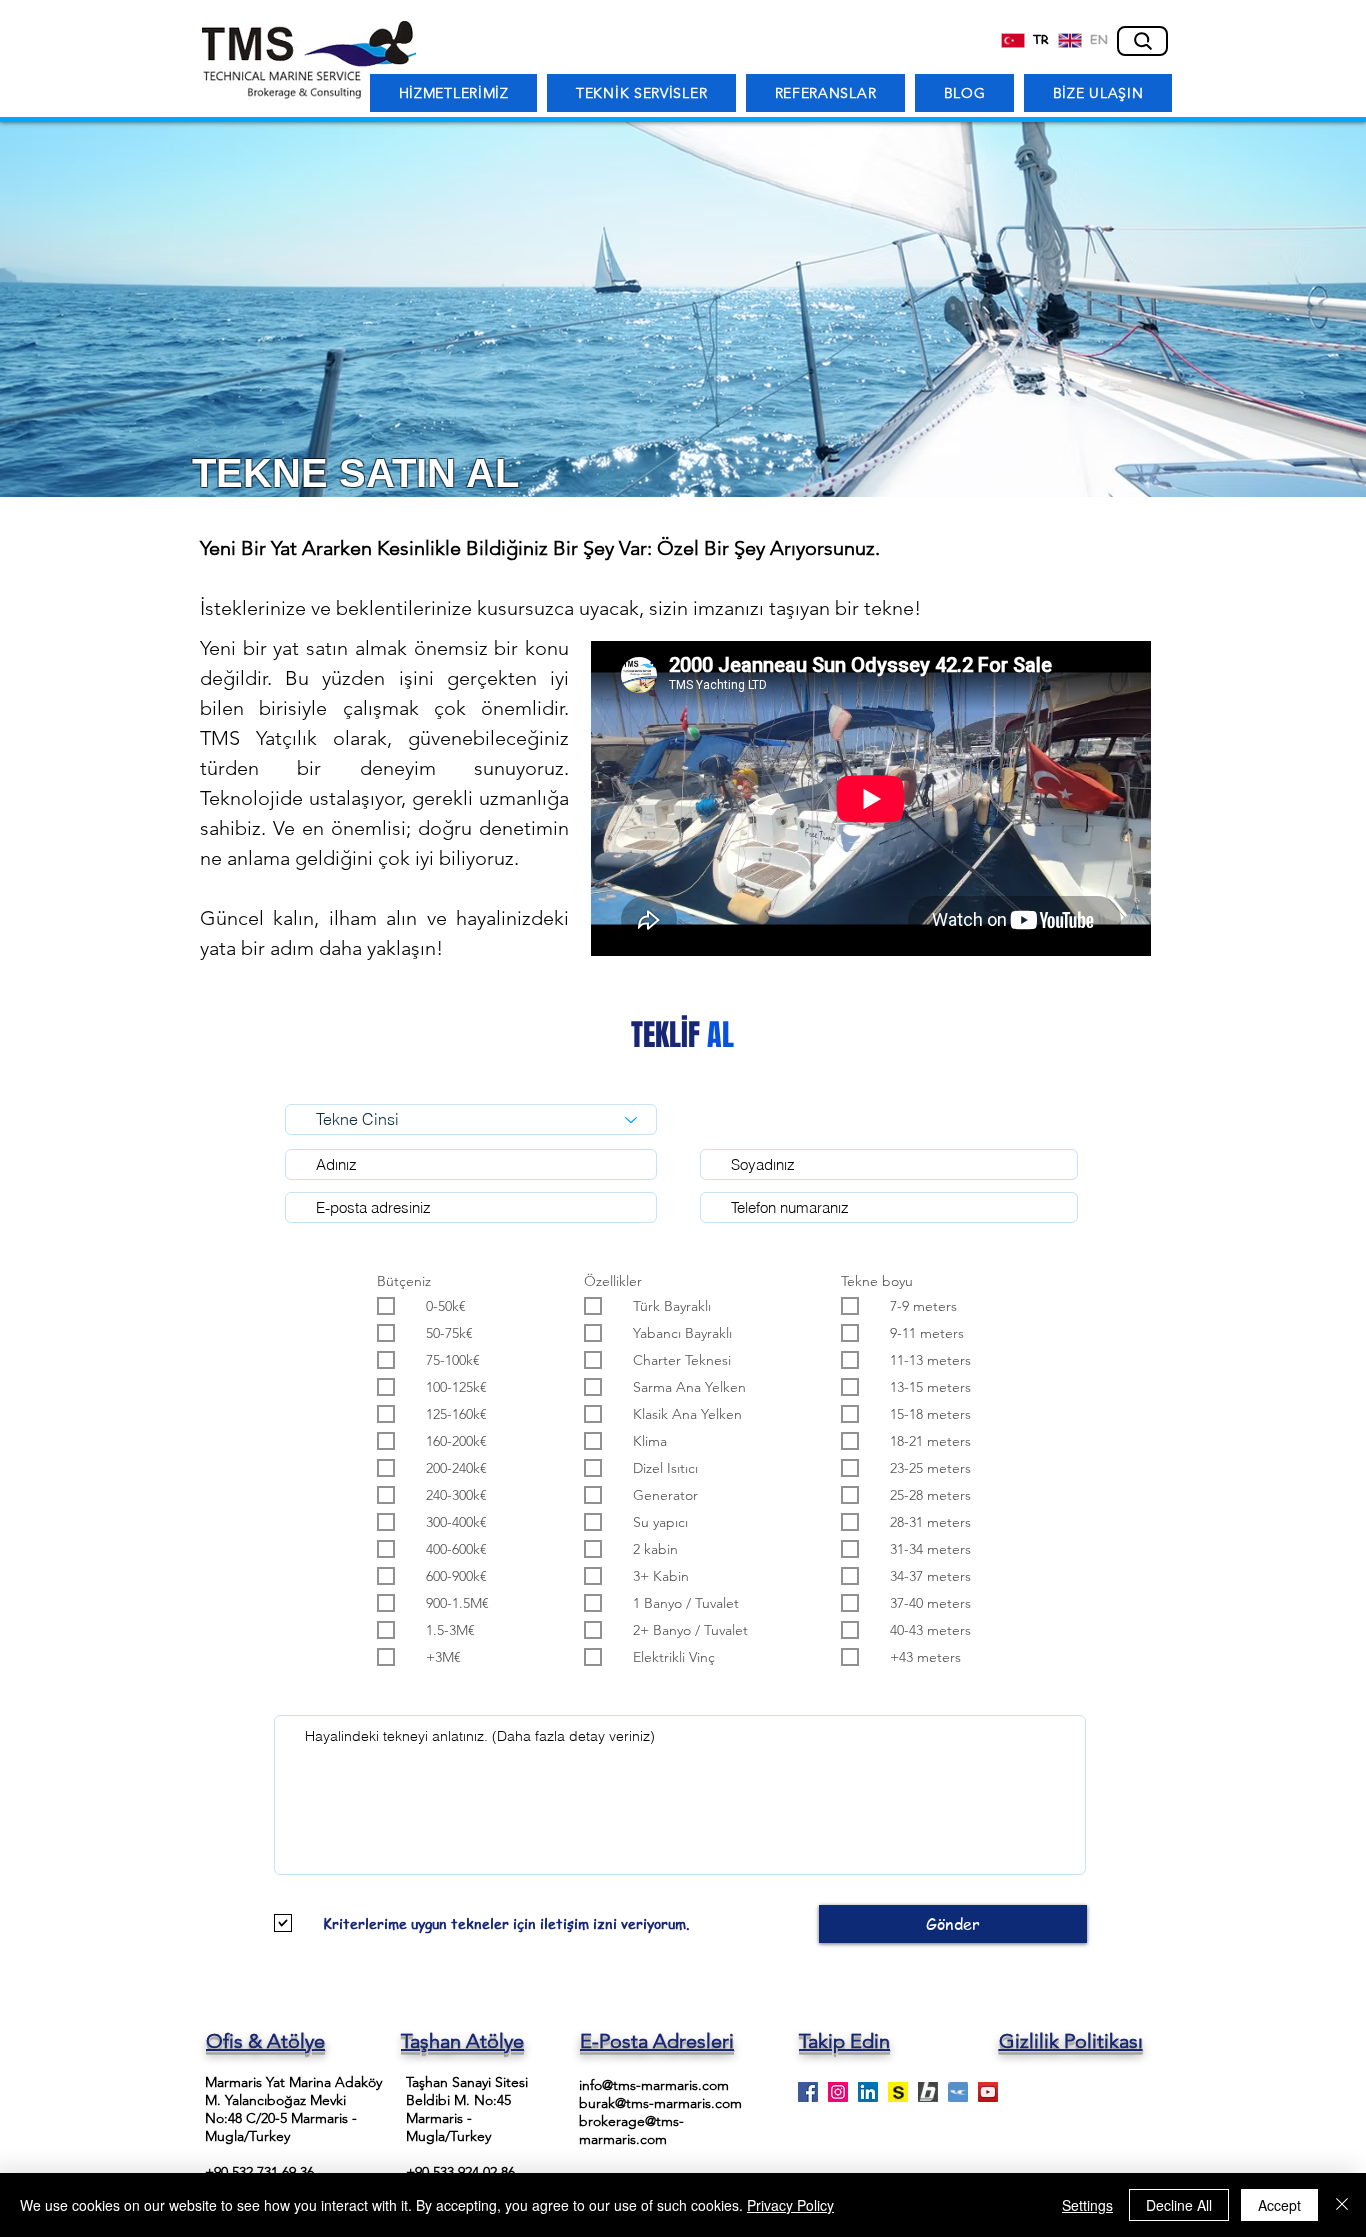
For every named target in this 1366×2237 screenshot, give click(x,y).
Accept (1279, 2205)
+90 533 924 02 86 (460, 2172)
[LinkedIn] (868, 2092)
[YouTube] (988, 2092)
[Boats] (928, 2092)
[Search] (1142, 41)
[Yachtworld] (958, 2092)
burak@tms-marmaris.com (660, 2103)
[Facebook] (808, 2092)
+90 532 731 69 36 (259, 2172)
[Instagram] (838, 2092)
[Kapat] (1342, 2205)
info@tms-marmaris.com (654, 2085)
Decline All (1179, 2205)
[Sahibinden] (898, 2092)
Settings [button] (1087, 2205)
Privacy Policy (790, 2205)
